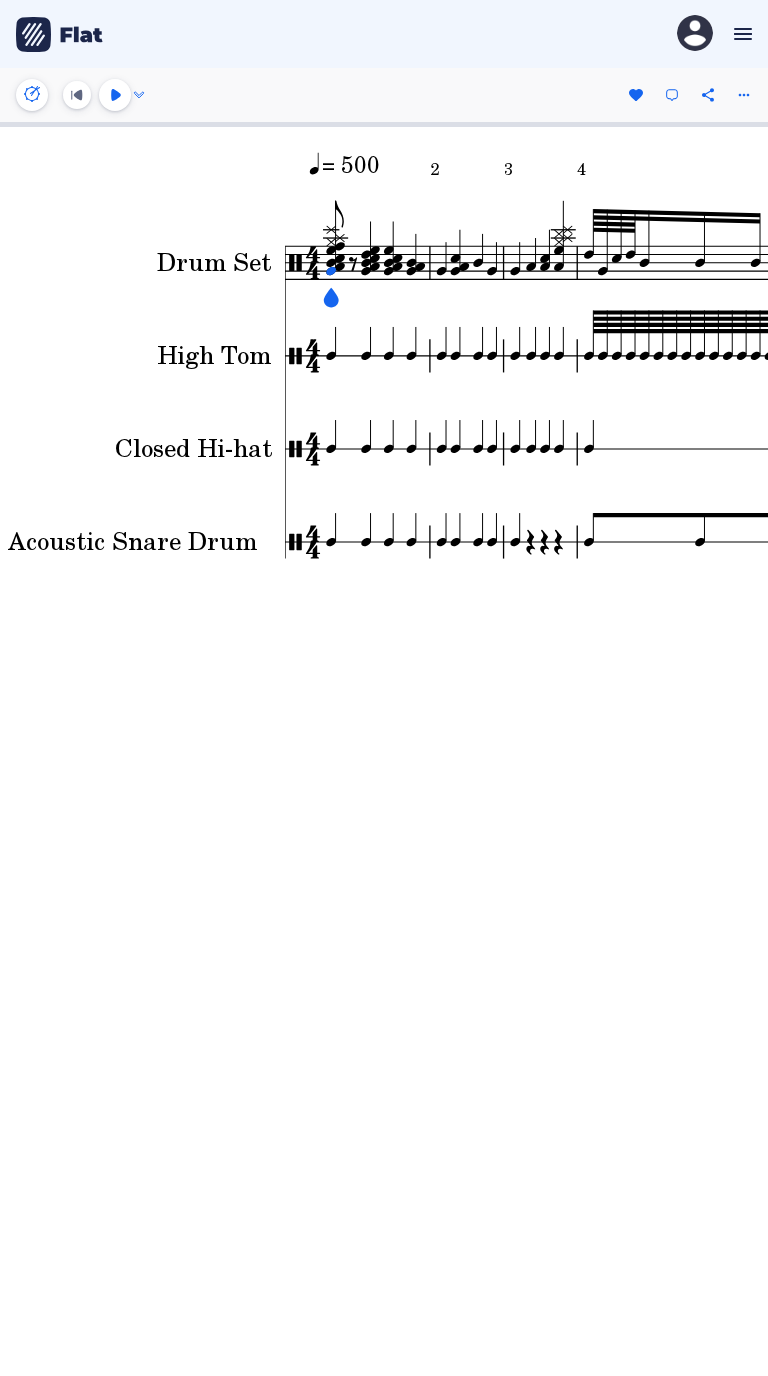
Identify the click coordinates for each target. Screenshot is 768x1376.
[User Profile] (695, 34)
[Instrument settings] (32, 95)
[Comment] (672, 95)
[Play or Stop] (115, 95)
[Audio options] (139, 95)
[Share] (708, 95)
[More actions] (744, 95)
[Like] (636, 95)
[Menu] (740, 34)
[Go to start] (77, 95)
